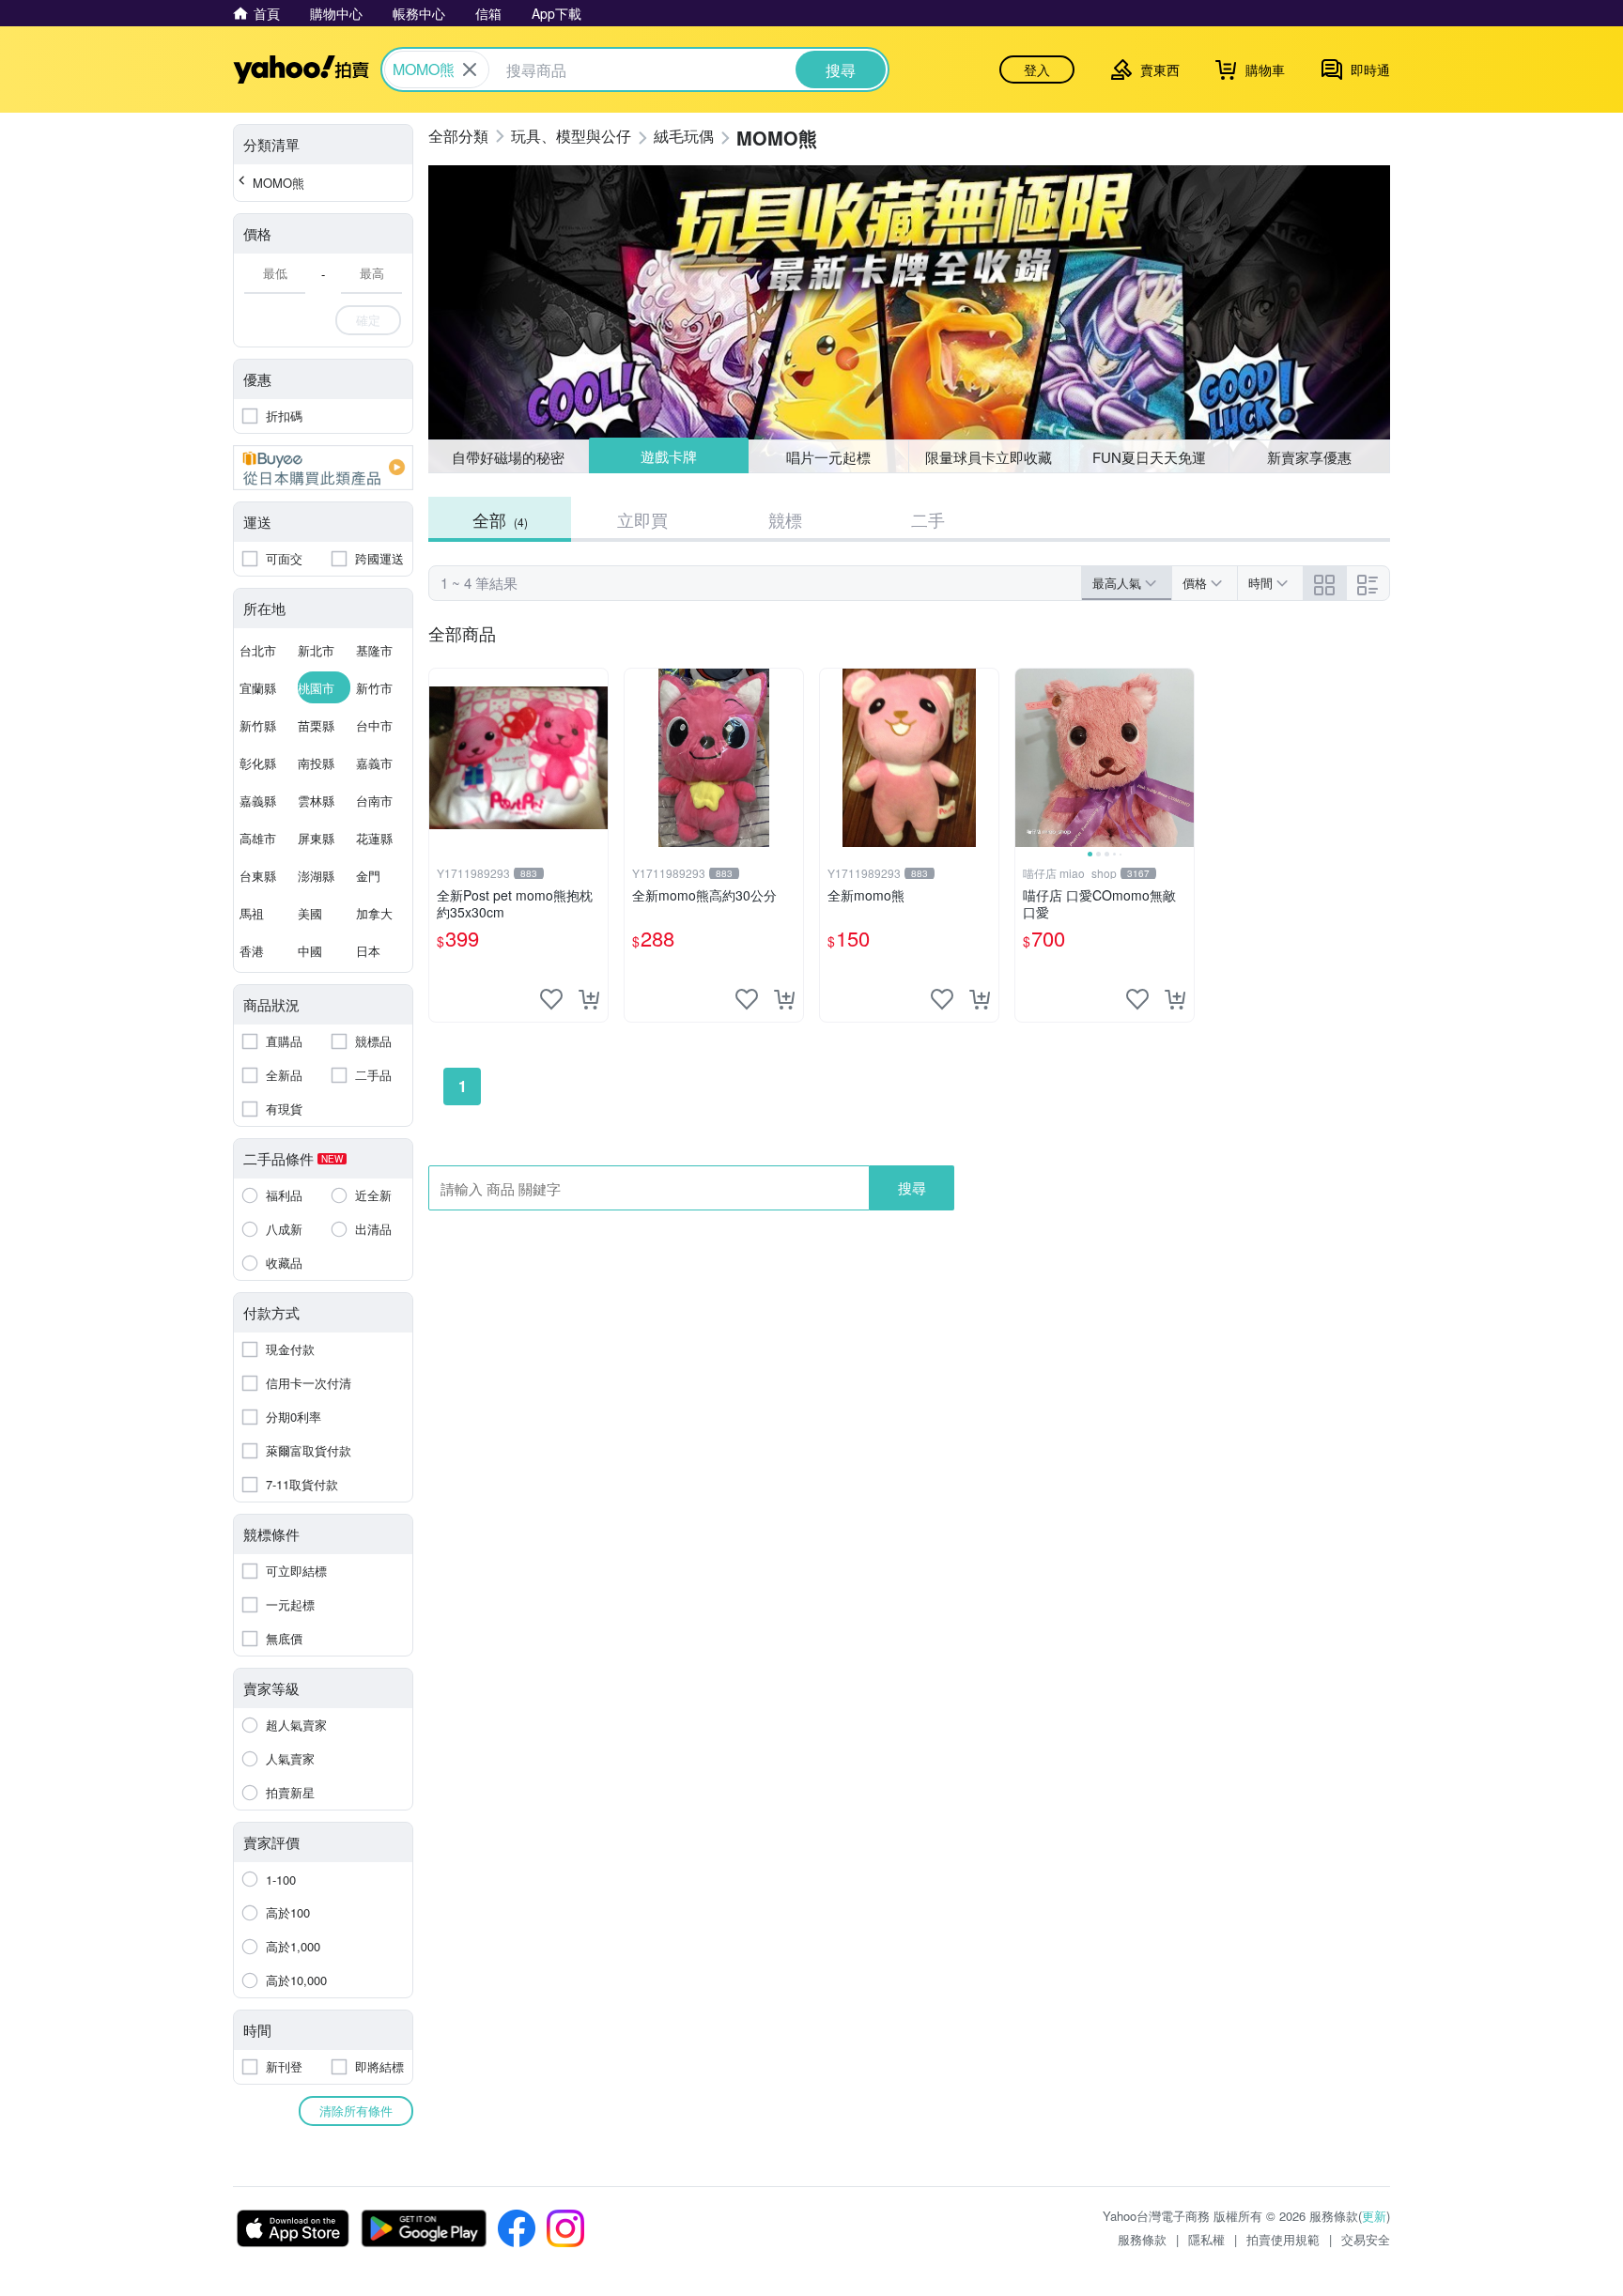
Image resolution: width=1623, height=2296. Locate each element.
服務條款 (1142, 2239)
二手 (928, 519)
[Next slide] (1182, 758)
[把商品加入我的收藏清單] (551, 999)
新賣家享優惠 (1309, 457)
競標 (785, 519)
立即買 (642, 519)
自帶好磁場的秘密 (508, 457)
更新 (1374, 2216)
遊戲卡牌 (668, 457)
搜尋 (912, 1187)
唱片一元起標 (829, 456)
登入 (1037, 69)
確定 (368, 320)
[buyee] (323, 468)
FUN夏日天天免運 (1149, 457)
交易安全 (1366, 2239)
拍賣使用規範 (1283, 2239)
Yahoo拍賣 (301, 69)
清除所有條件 (356, 2111)
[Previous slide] (1028, 758)
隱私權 (1206, 2239)
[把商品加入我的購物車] (589, 999)
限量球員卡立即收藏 (989, 457)
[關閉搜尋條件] (470, 69)
